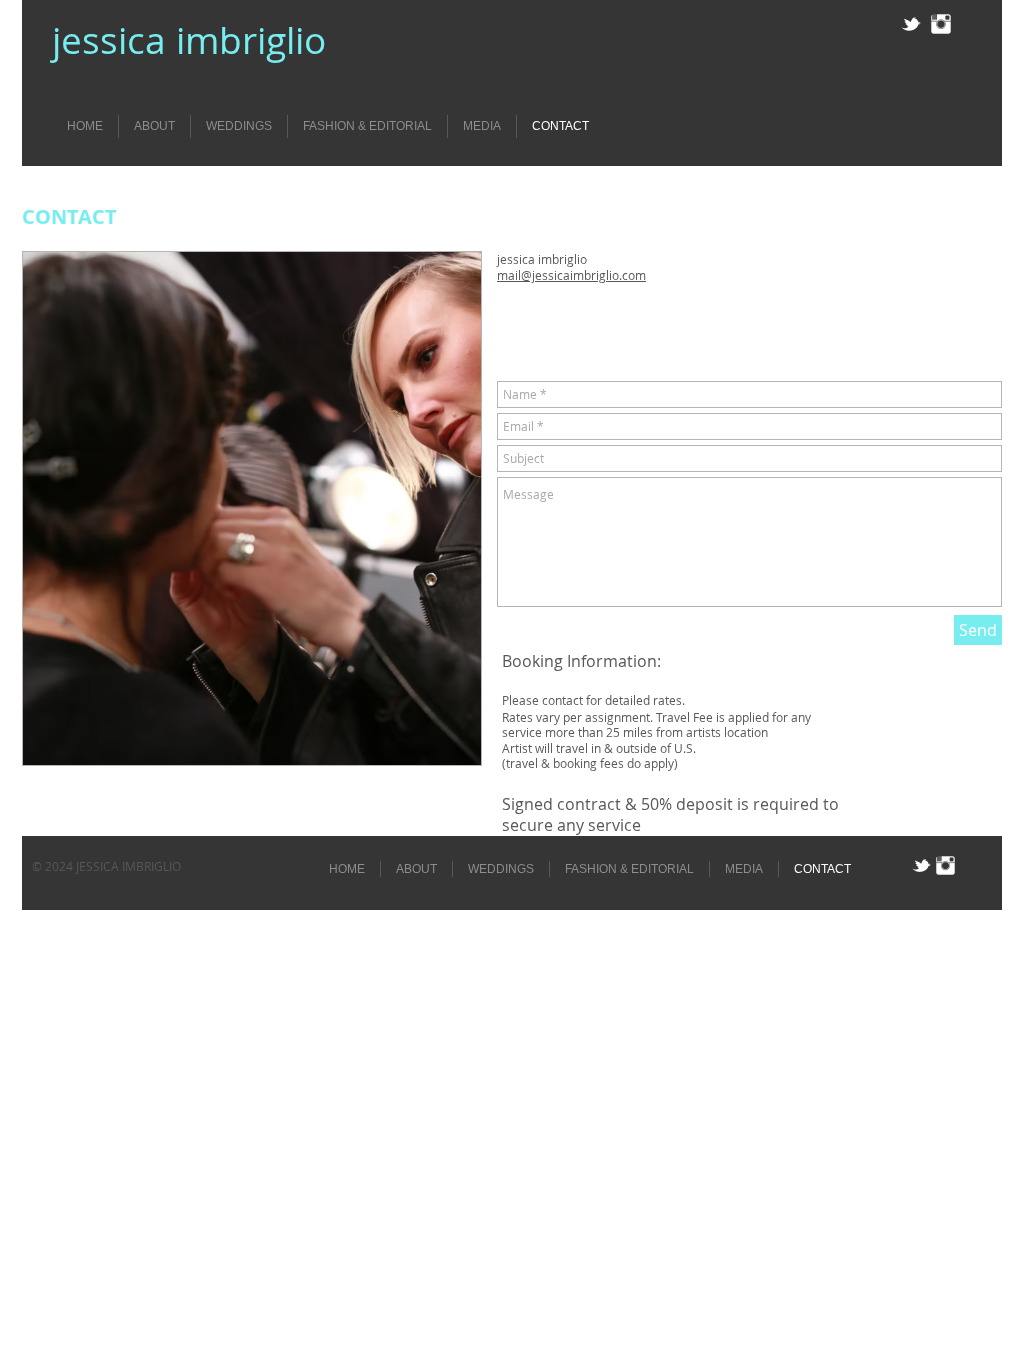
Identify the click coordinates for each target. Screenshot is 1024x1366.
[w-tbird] (911, 24)
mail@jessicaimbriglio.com (571, 275)
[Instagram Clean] (941, 24)
